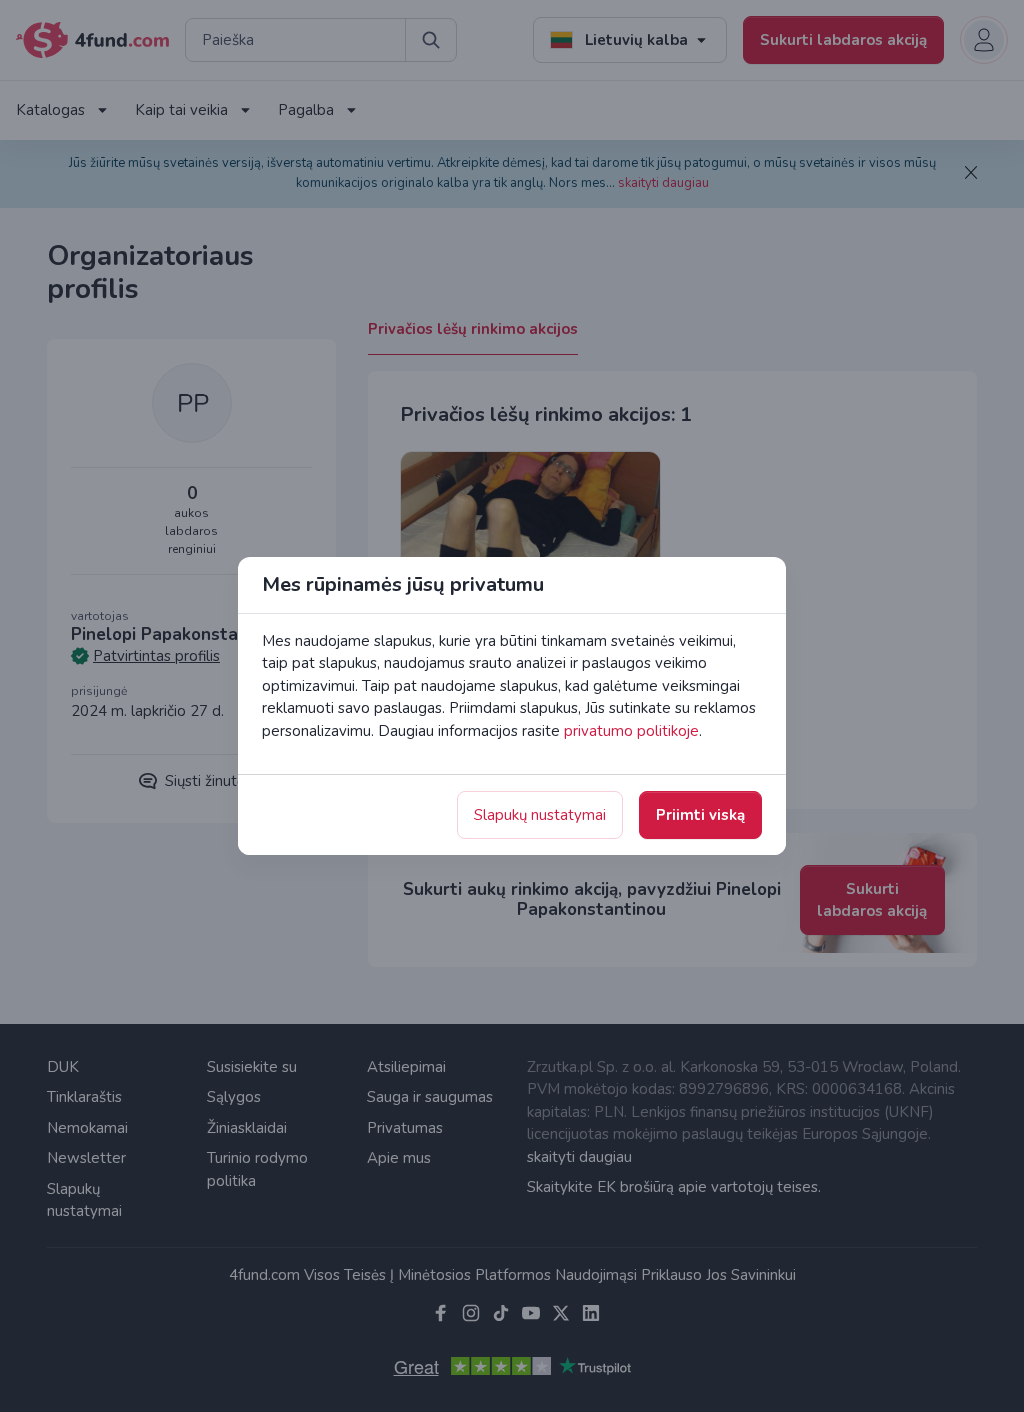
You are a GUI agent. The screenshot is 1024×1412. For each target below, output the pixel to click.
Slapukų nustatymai (540, 815)
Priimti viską (700, 815)
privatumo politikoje (631, 731)
